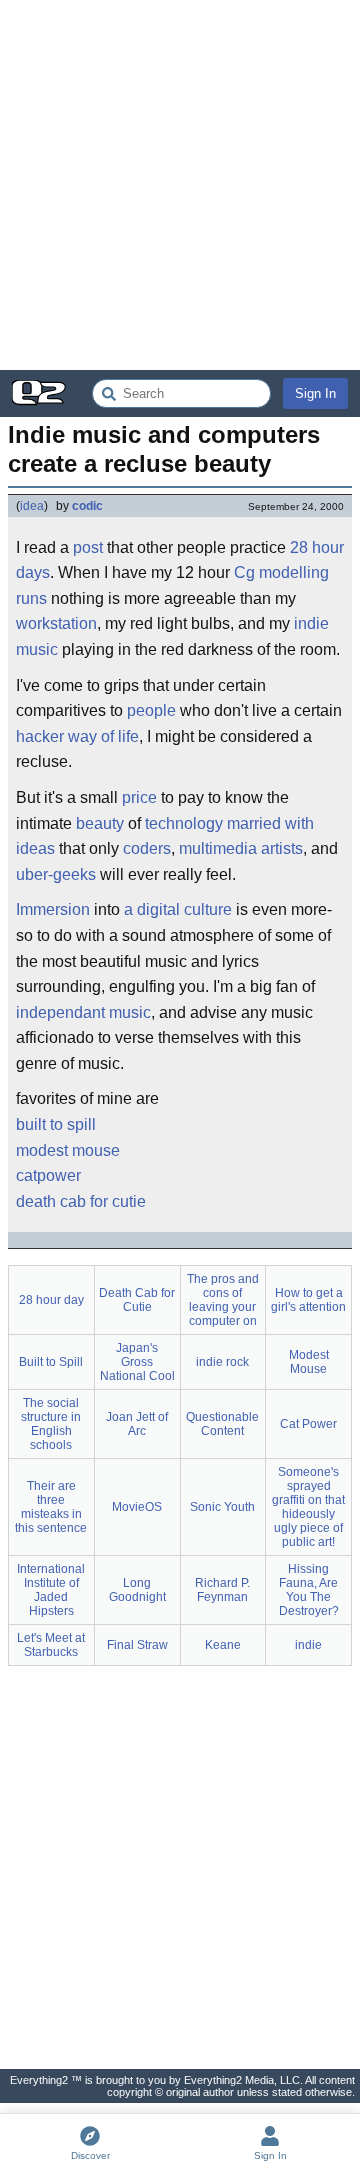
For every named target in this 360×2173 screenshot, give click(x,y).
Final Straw (137, 1645)
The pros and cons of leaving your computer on (223, 1300)
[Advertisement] (180, 185)
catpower (48, 1175)
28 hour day (51, 1300)
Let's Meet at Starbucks (51, 1645)
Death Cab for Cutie (137, 1300)
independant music (83, 1012)
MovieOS (137, 1507)
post (88, 547)
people (151, 710)
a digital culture (178, 909)
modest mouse (68, 1150)
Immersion (53, 909)
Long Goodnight (137, 1590)
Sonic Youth (222, 1507)
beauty (100, 823)
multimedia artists (241, 848)
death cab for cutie (81, 1201)
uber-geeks (56, 874)
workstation (56, 623)
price (139, 797)
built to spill (56, 1124)
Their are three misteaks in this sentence (51, 1507)
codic (87, 506)
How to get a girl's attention (308, 1300)
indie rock (222, 1362)
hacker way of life (77, 736)
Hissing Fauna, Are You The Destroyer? (309, 1590)
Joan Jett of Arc (137, 1424)
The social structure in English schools (51, 1424)
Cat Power (308, 1424)
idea (32, 506)
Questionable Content (222, 1424)
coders (147, 848)
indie (308, 1645)
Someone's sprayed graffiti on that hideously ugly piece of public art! (308, 1507)
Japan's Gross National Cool (137, 1362)
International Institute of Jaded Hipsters (51, 1590)
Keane (223, 1645)
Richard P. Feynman (222, 1590)
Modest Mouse (309, 1362)
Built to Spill (51, 1362)
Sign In (315, 393)
